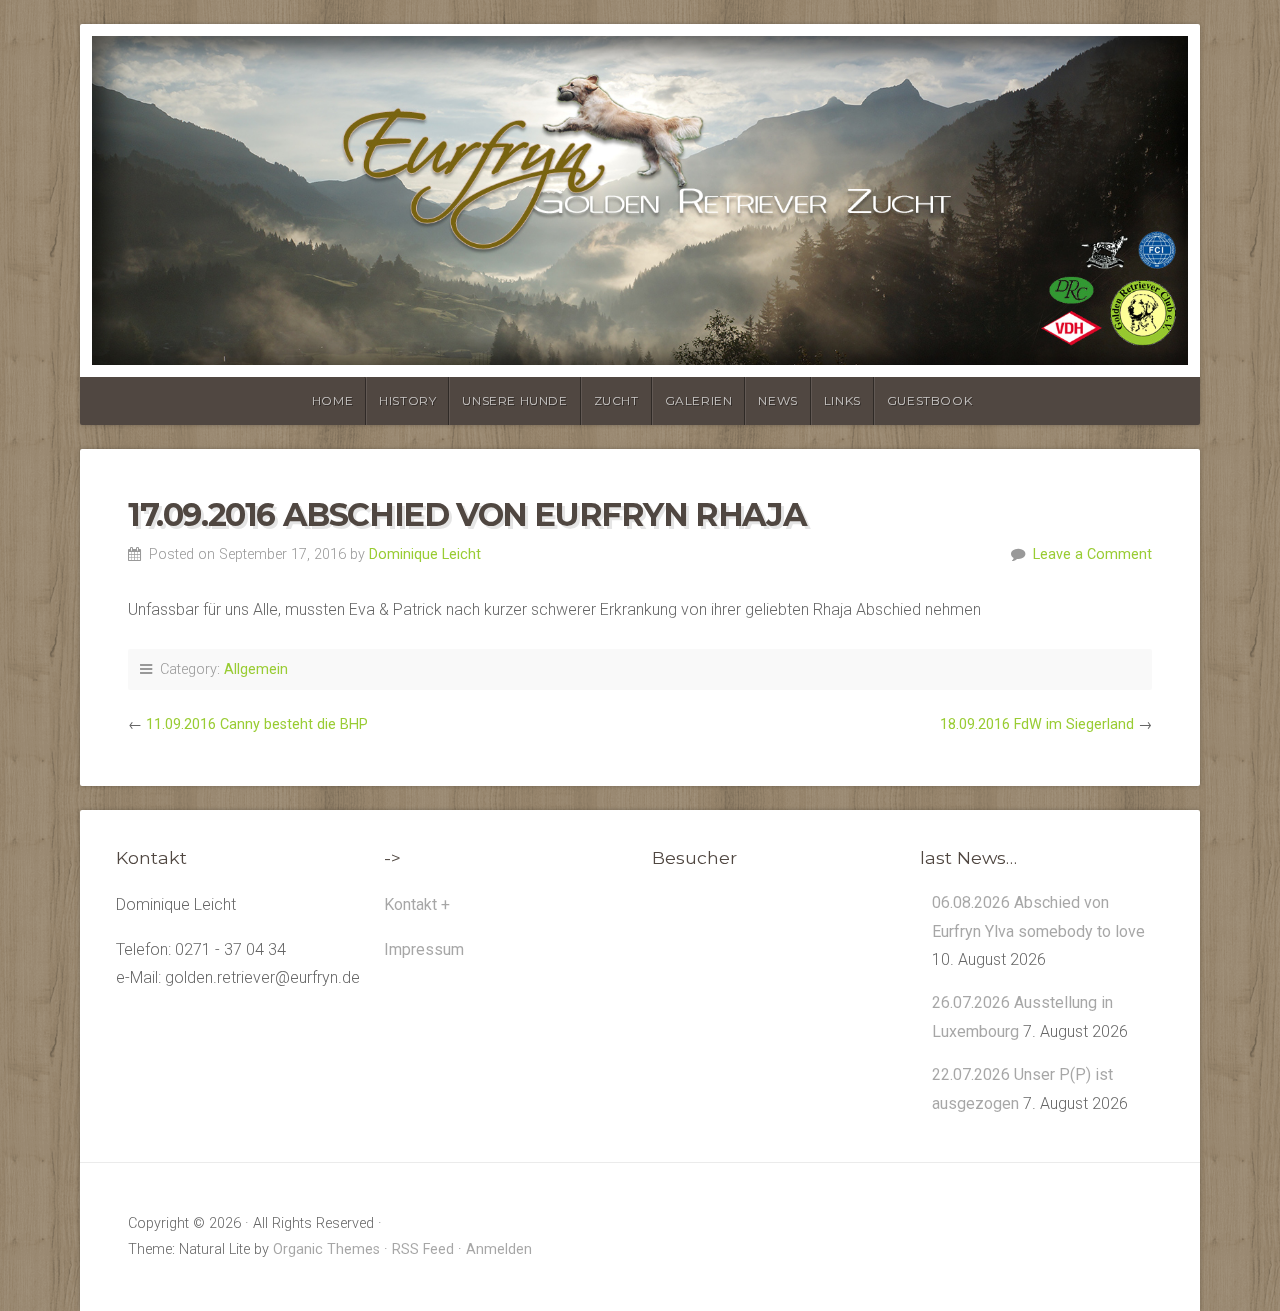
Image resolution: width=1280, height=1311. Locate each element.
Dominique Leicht (425, 554)
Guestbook (929, 400)
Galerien (699, 400)
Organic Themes (326, 1249)
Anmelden (499, 1249)
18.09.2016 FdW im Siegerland (1037, 724)
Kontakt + (417, 904)
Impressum (424, 949)
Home (332, 400)
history (407, 400)
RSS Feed (423, 1249)
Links (842, 400)
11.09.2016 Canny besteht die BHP (257, 724)
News (777, 400)
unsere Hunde (514, 400)
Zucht (616, 400)
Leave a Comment (1092, 554)
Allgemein (256, 669)
